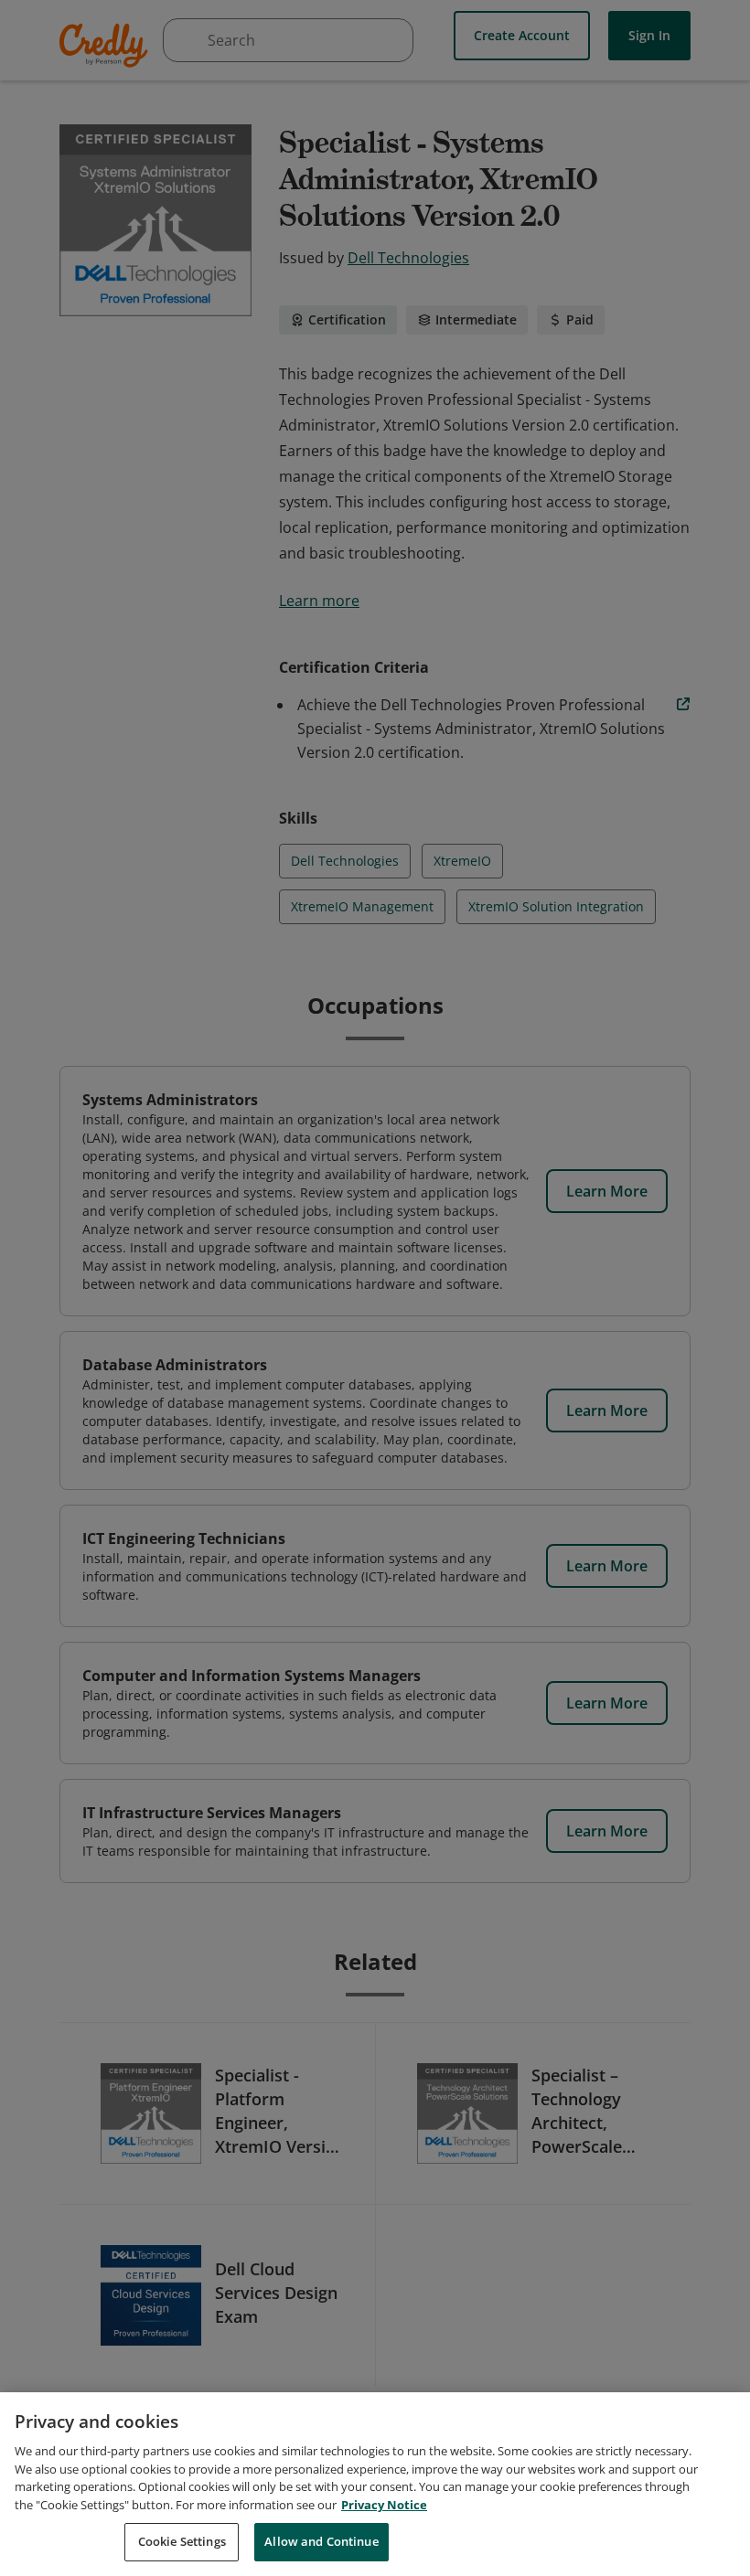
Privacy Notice (384, 2505)
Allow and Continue (321, 2541)
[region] (375, 2484)
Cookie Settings (182, 2541)
